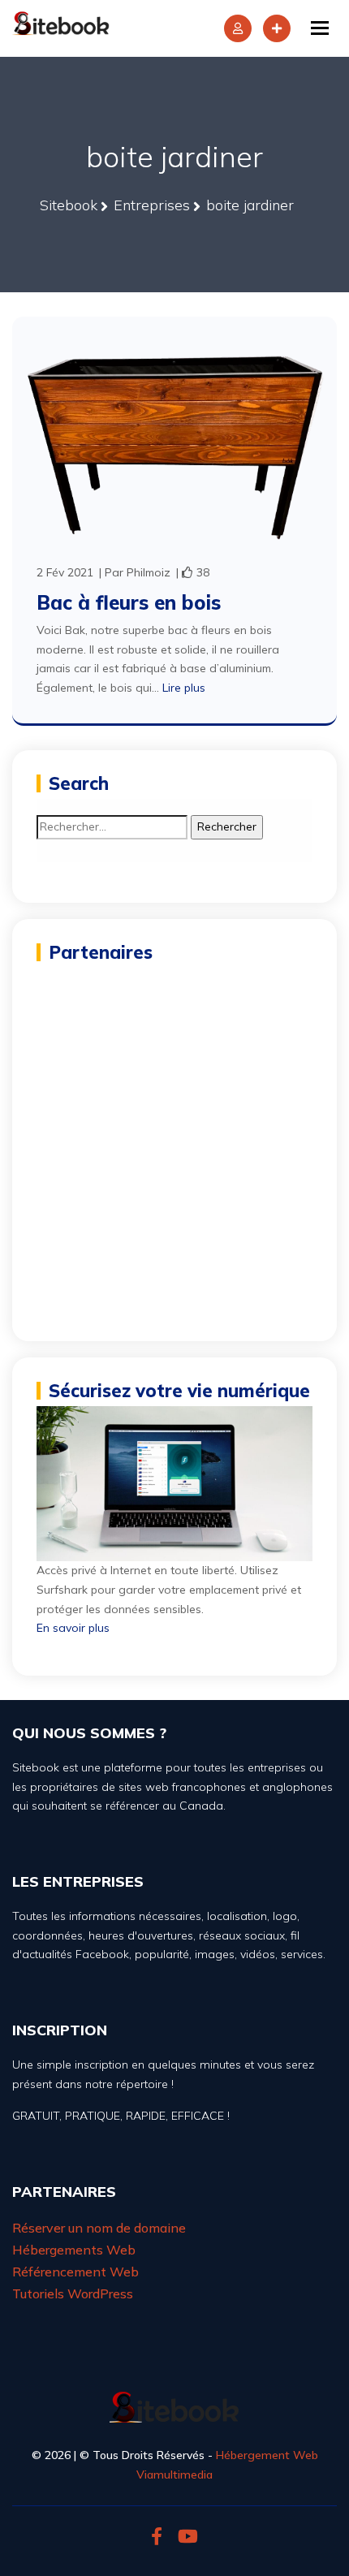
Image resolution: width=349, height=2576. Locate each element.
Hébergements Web (74, 2250)
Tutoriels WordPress (73, 2293)
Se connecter (238, 28)
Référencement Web (75, 2272)
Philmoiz (149, 572)
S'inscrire (277, 28)
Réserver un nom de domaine (99, 2228)
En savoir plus (73, 1628)
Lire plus (184, 688)
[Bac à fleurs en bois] (174, 438)
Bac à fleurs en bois (129, 602)
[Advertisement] (174, 1142)
